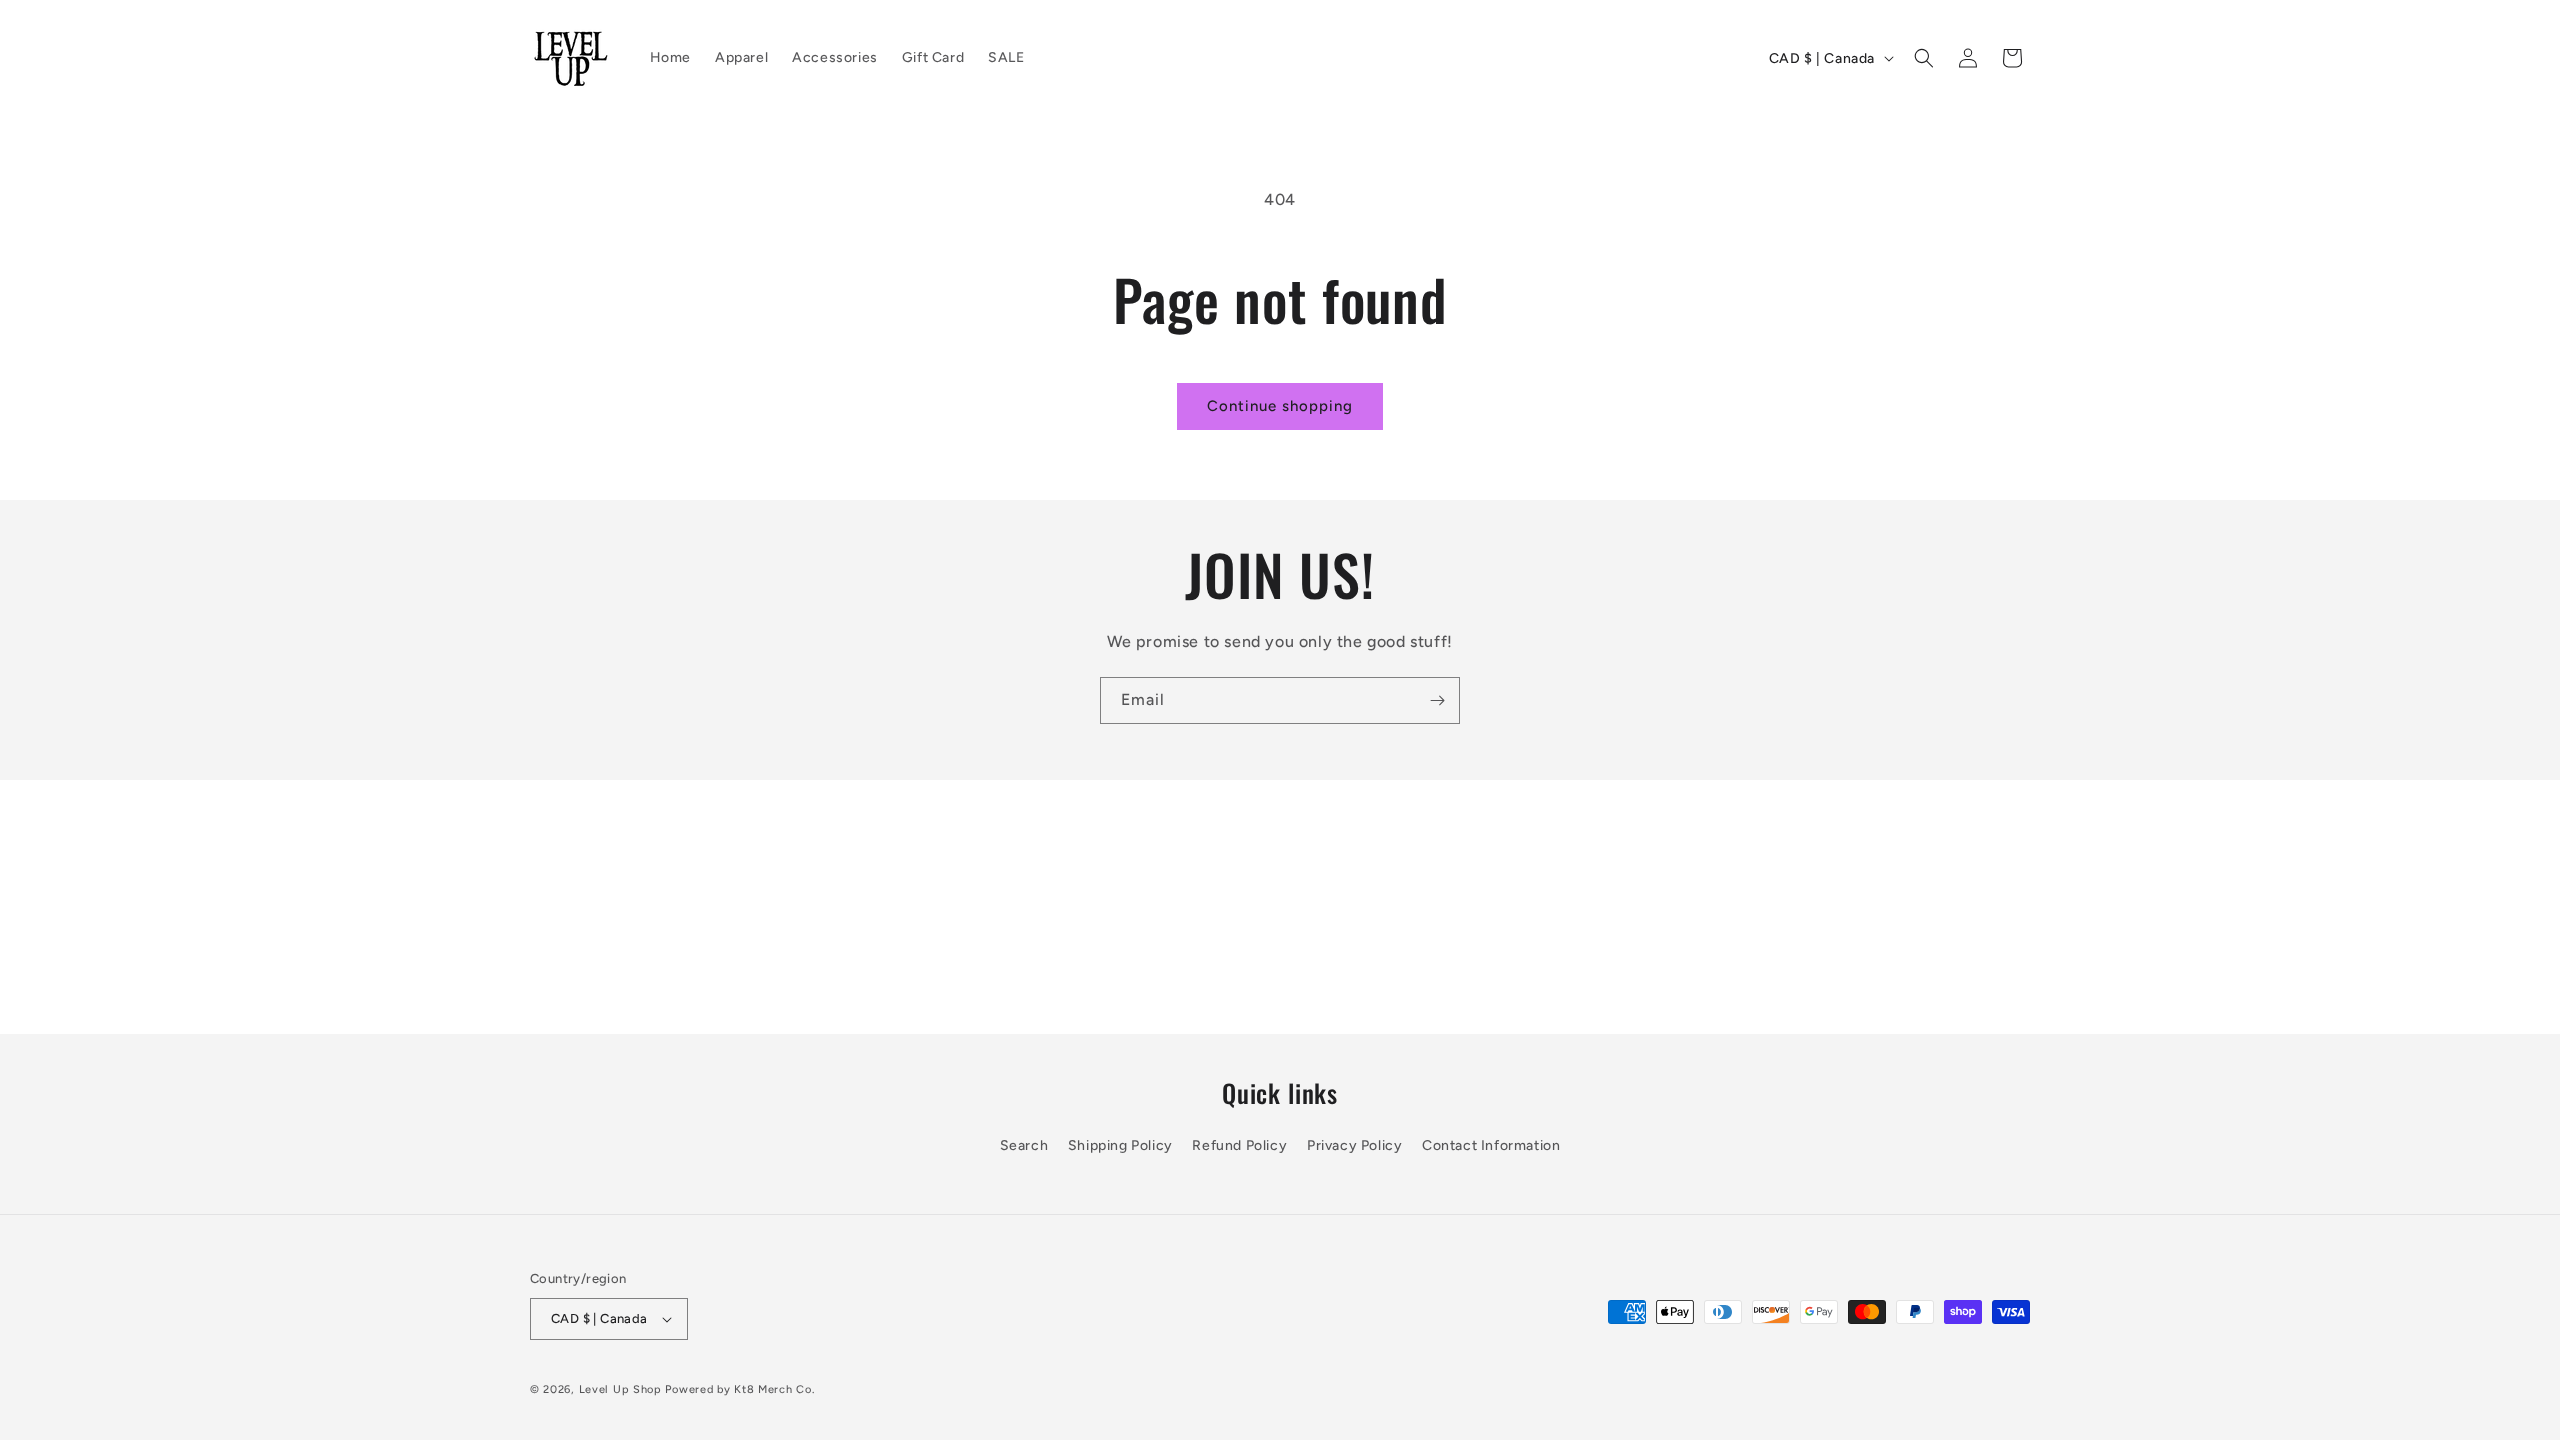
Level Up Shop (620, 1389)
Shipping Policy (1120, 1146)
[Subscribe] (1437, 700)
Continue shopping (1280, 406)
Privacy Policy (1354, 1146)
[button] (1924, 58)
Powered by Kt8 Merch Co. (739, 1389)
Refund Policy (1239, 1146)
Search (1024, 1146)
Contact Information (1491, 1146)
